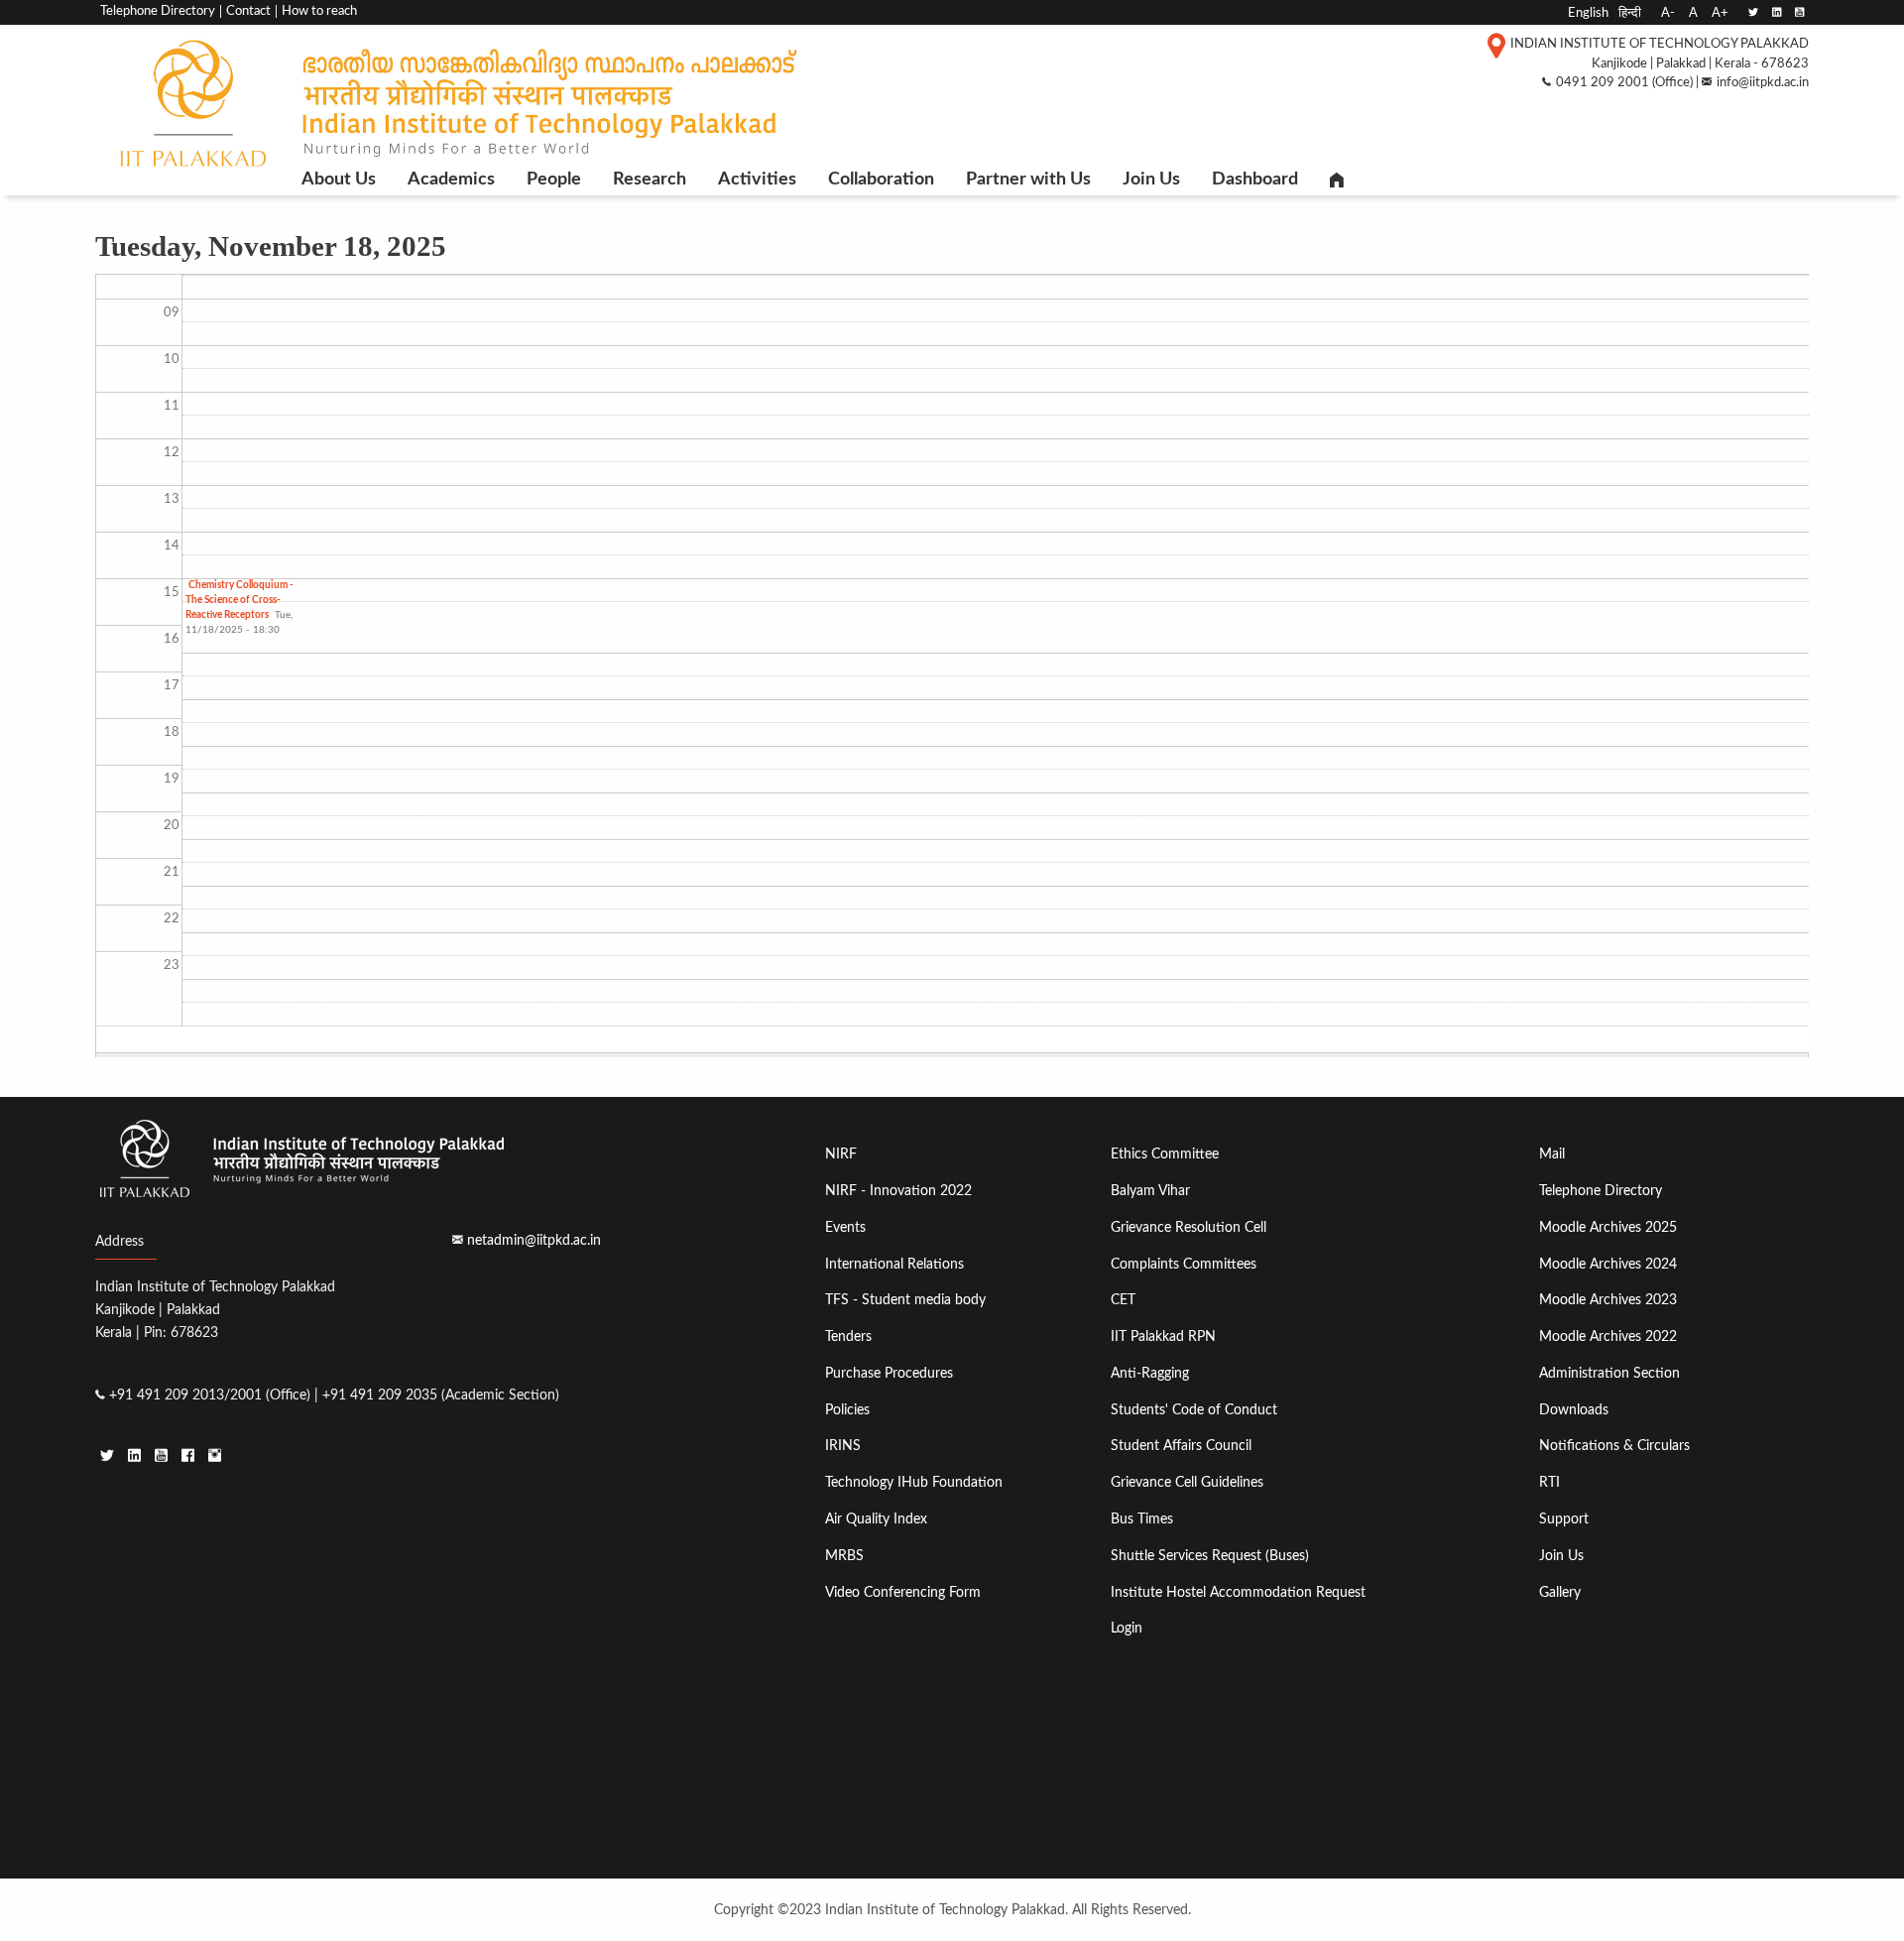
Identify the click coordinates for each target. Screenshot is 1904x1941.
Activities (757, 180)
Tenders (848, 1336)
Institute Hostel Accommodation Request (1238, 1592)
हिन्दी (1630, 13)
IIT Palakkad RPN (1163, 1336)
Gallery (1560, 1592)
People (554, 180)
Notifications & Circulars (1614, 1446)
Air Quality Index (876, 1519)
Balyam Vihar (1150, 1191)
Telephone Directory (158, 11)
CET (1123, 1300)
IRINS (843, 1446)
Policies (847, 1410)
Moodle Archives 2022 (1608, 1336)
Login (1127, 1628)
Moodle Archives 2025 (1608, 1227)
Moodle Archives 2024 (1608, 1264)
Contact (248, 11)
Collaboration (881, 180)
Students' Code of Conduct (1194, 1410)
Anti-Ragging (1150, 1373)
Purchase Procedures (889, 1373)
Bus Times (1142, 1519)
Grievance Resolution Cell (1189, 1227)
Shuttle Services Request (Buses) (1210, 1556)
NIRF (841, 1154)
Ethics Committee (1165, 1154)
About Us (339, 180)
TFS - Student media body (905, 1300)
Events (845, 1227)
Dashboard (1255, 180)
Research (650, 180)
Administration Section (1609, 1373)
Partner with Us (1028, 180)
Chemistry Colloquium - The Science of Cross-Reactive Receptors (239, 600)
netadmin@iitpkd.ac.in (534, 1240)
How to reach (319, 11)
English (1588, 13)
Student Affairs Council (1181, 1446)
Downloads (1574, 1410)
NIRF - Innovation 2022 (898, 1191)
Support (1564, 1519)
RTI (1549, 1482)
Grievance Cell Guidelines (1187, 1482)
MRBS (844, 1556)
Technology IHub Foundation (914, 1482)
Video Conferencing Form (903, 1592)
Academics (451, 180)
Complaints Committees (1184, 1264)
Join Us (1151, 180)
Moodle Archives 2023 (1608, 1300)
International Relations (894, 1264)
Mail (1552, 1154)
